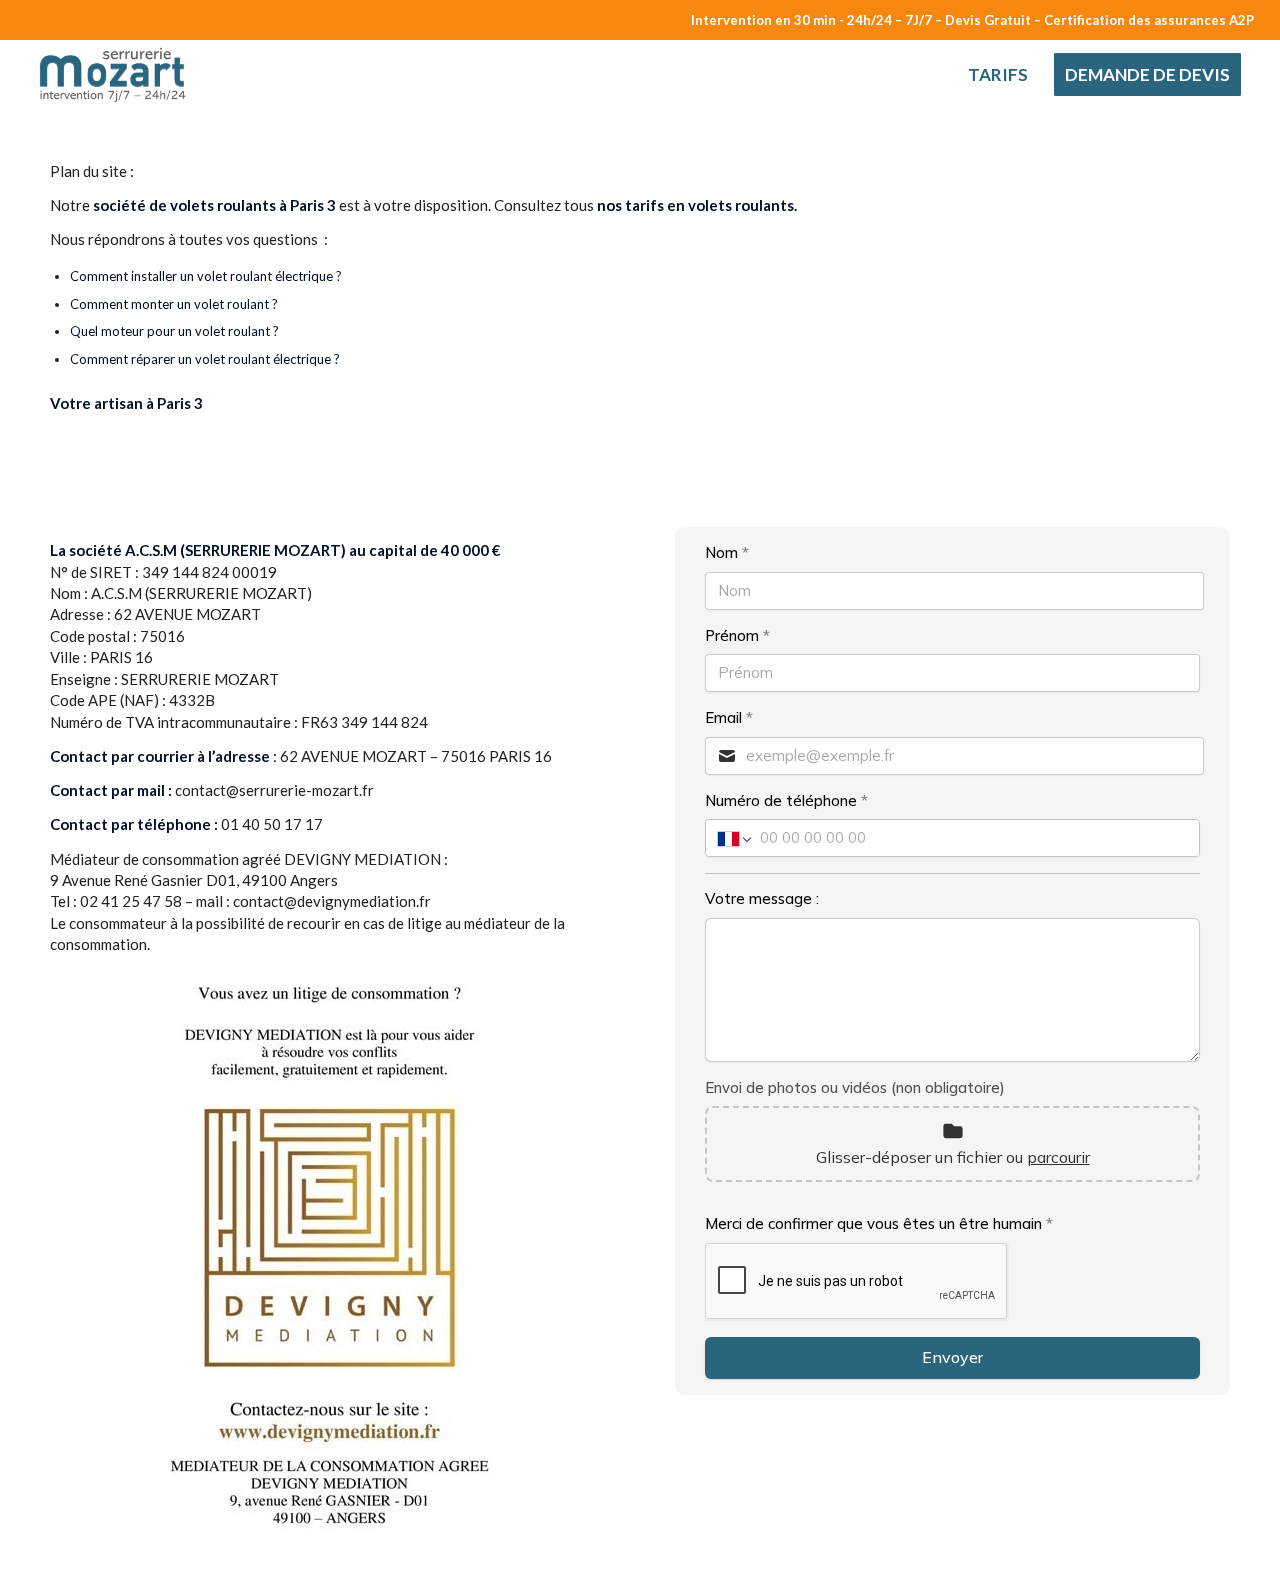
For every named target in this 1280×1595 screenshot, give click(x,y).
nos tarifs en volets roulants (695, 205)
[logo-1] (116, 75)
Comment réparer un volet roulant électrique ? (205, 359)
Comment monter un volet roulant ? (175, 304)
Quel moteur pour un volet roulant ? (174, 331)
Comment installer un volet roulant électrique (201, 276)
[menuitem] (998, 75)
